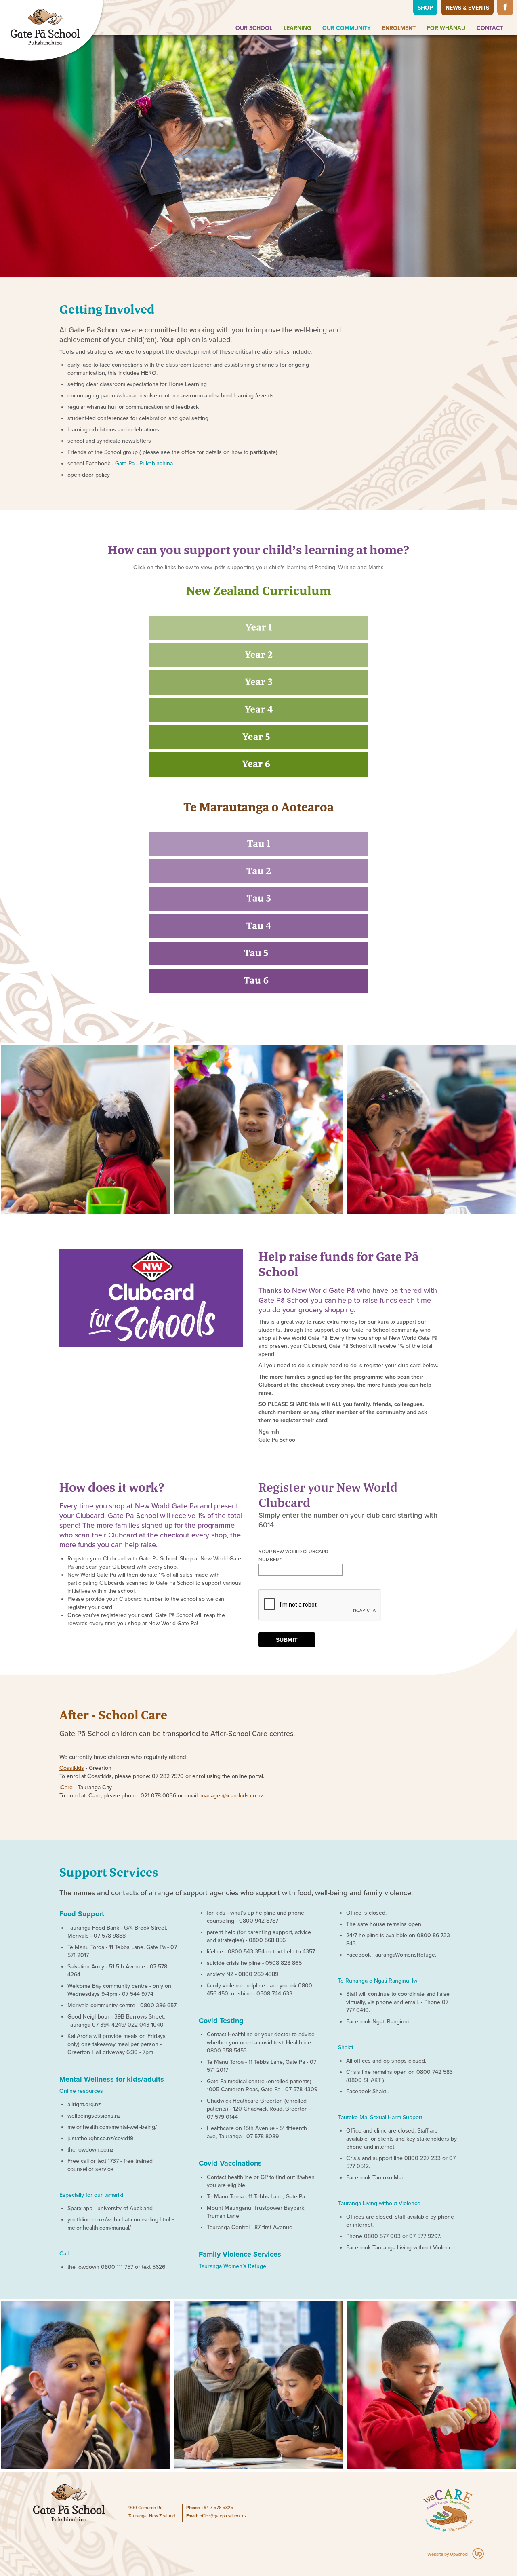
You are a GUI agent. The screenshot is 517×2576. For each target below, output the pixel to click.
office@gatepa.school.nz (223, 2516)
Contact (490, 28)
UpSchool (459, 2554)
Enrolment (399, 28)
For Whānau (446, 28)
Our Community (347, 28)
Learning (297, 28)
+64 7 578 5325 (217, 2508)
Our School (254, 28)
